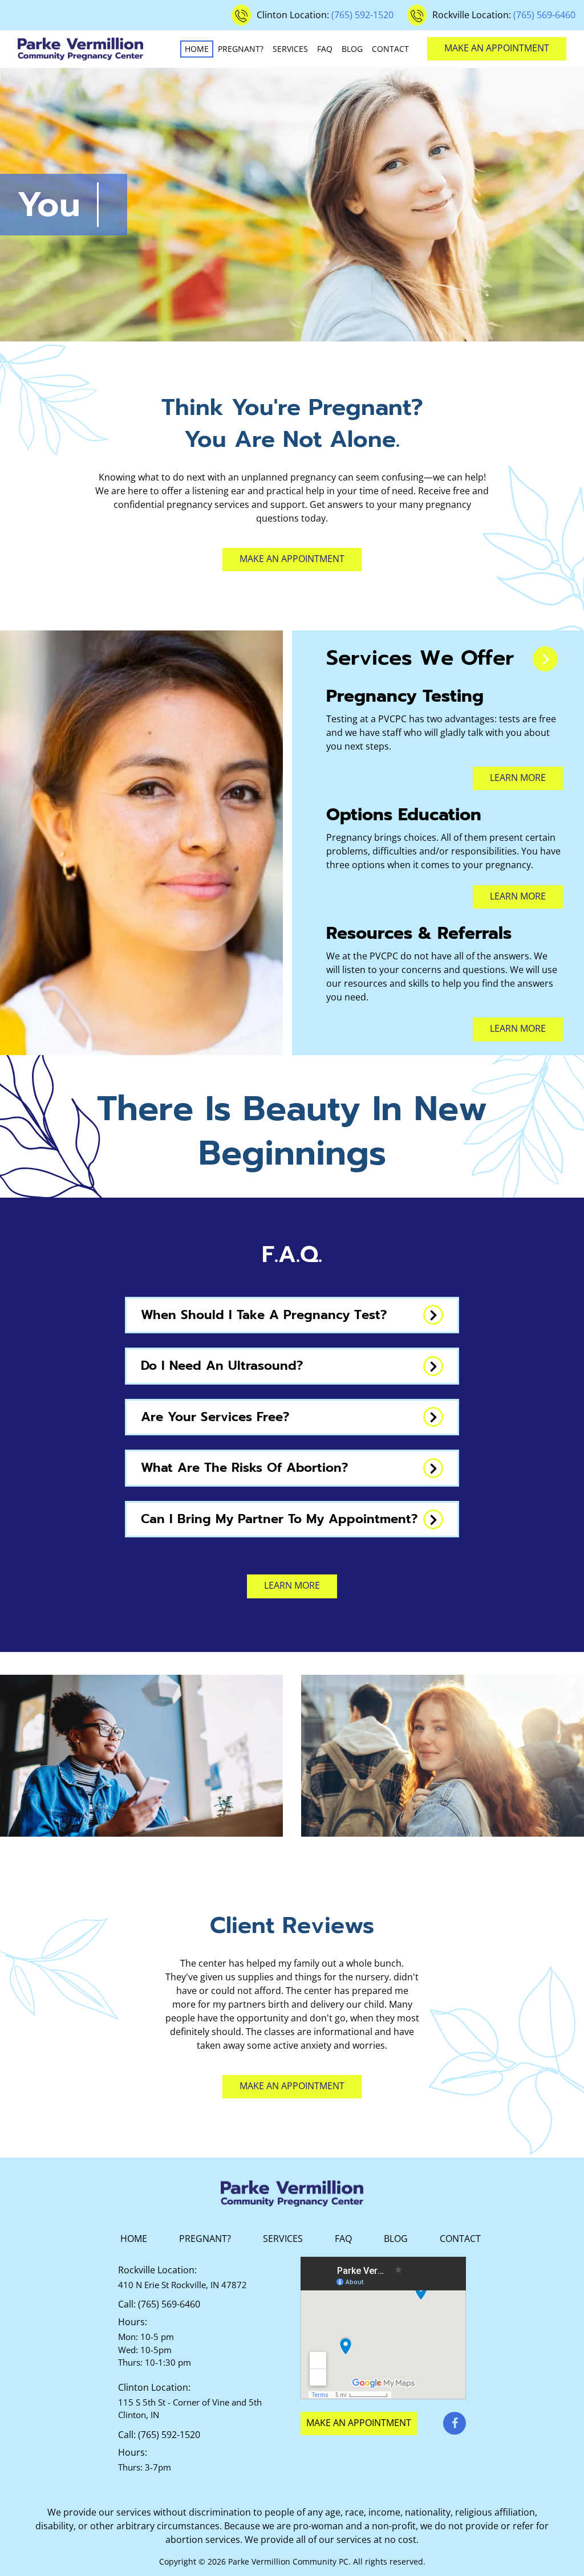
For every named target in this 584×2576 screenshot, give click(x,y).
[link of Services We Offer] (545, 659)
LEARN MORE (518, 896)
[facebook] (455, 2423)
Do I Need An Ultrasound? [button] (222, 1366)
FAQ (325, 49)
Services (290, 49)
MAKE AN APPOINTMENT (497, 48)
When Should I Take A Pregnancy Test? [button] (264, 1315)
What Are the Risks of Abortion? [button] (244, 1468)
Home (197, 49)
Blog (352, 49)
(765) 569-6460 (544, 15)
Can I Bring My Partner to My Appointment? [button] (279, 1519)
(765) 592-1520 (362, 15)
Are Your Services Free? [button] (215, 1417)
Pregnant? (241, 49)
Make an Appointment (292, 559)
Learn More (518, 778)
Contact (390, 49)
